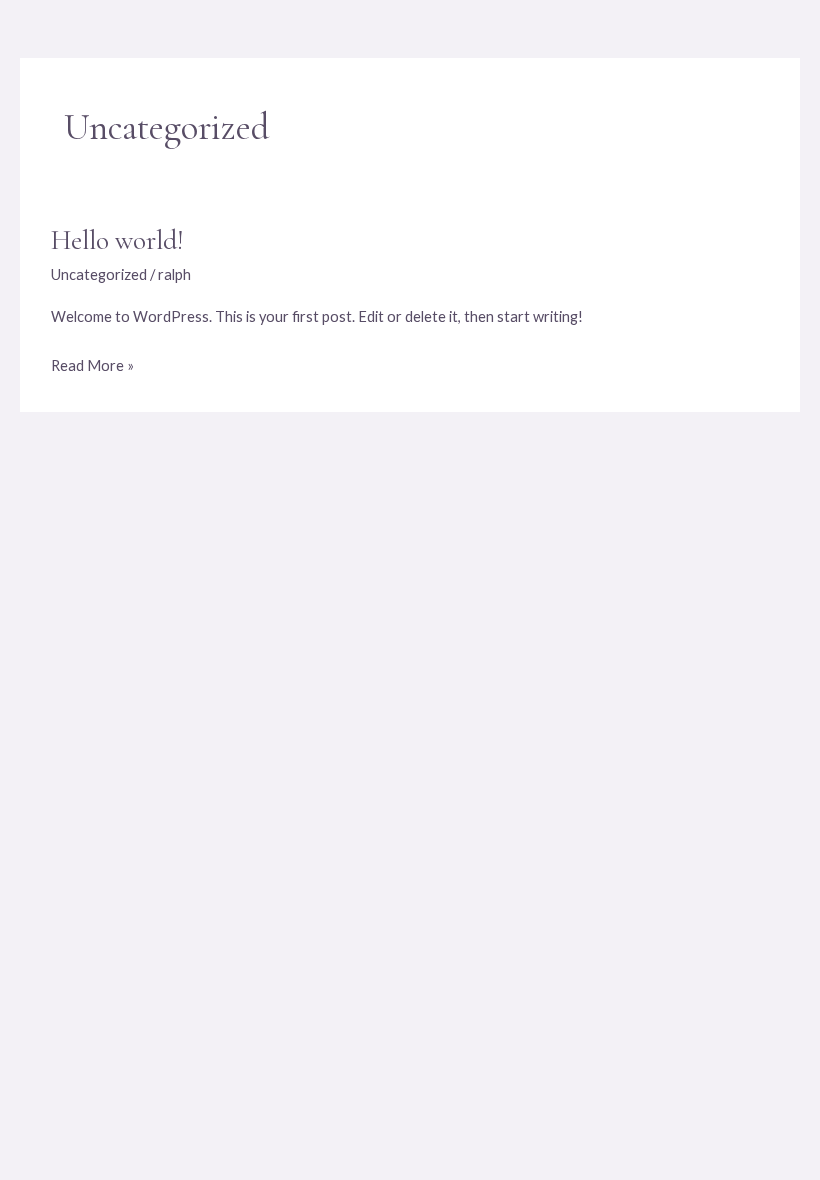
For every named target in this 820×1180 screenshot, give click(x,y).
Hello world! (117, 240)
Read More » (92, 363)
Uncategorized (99, 274)
